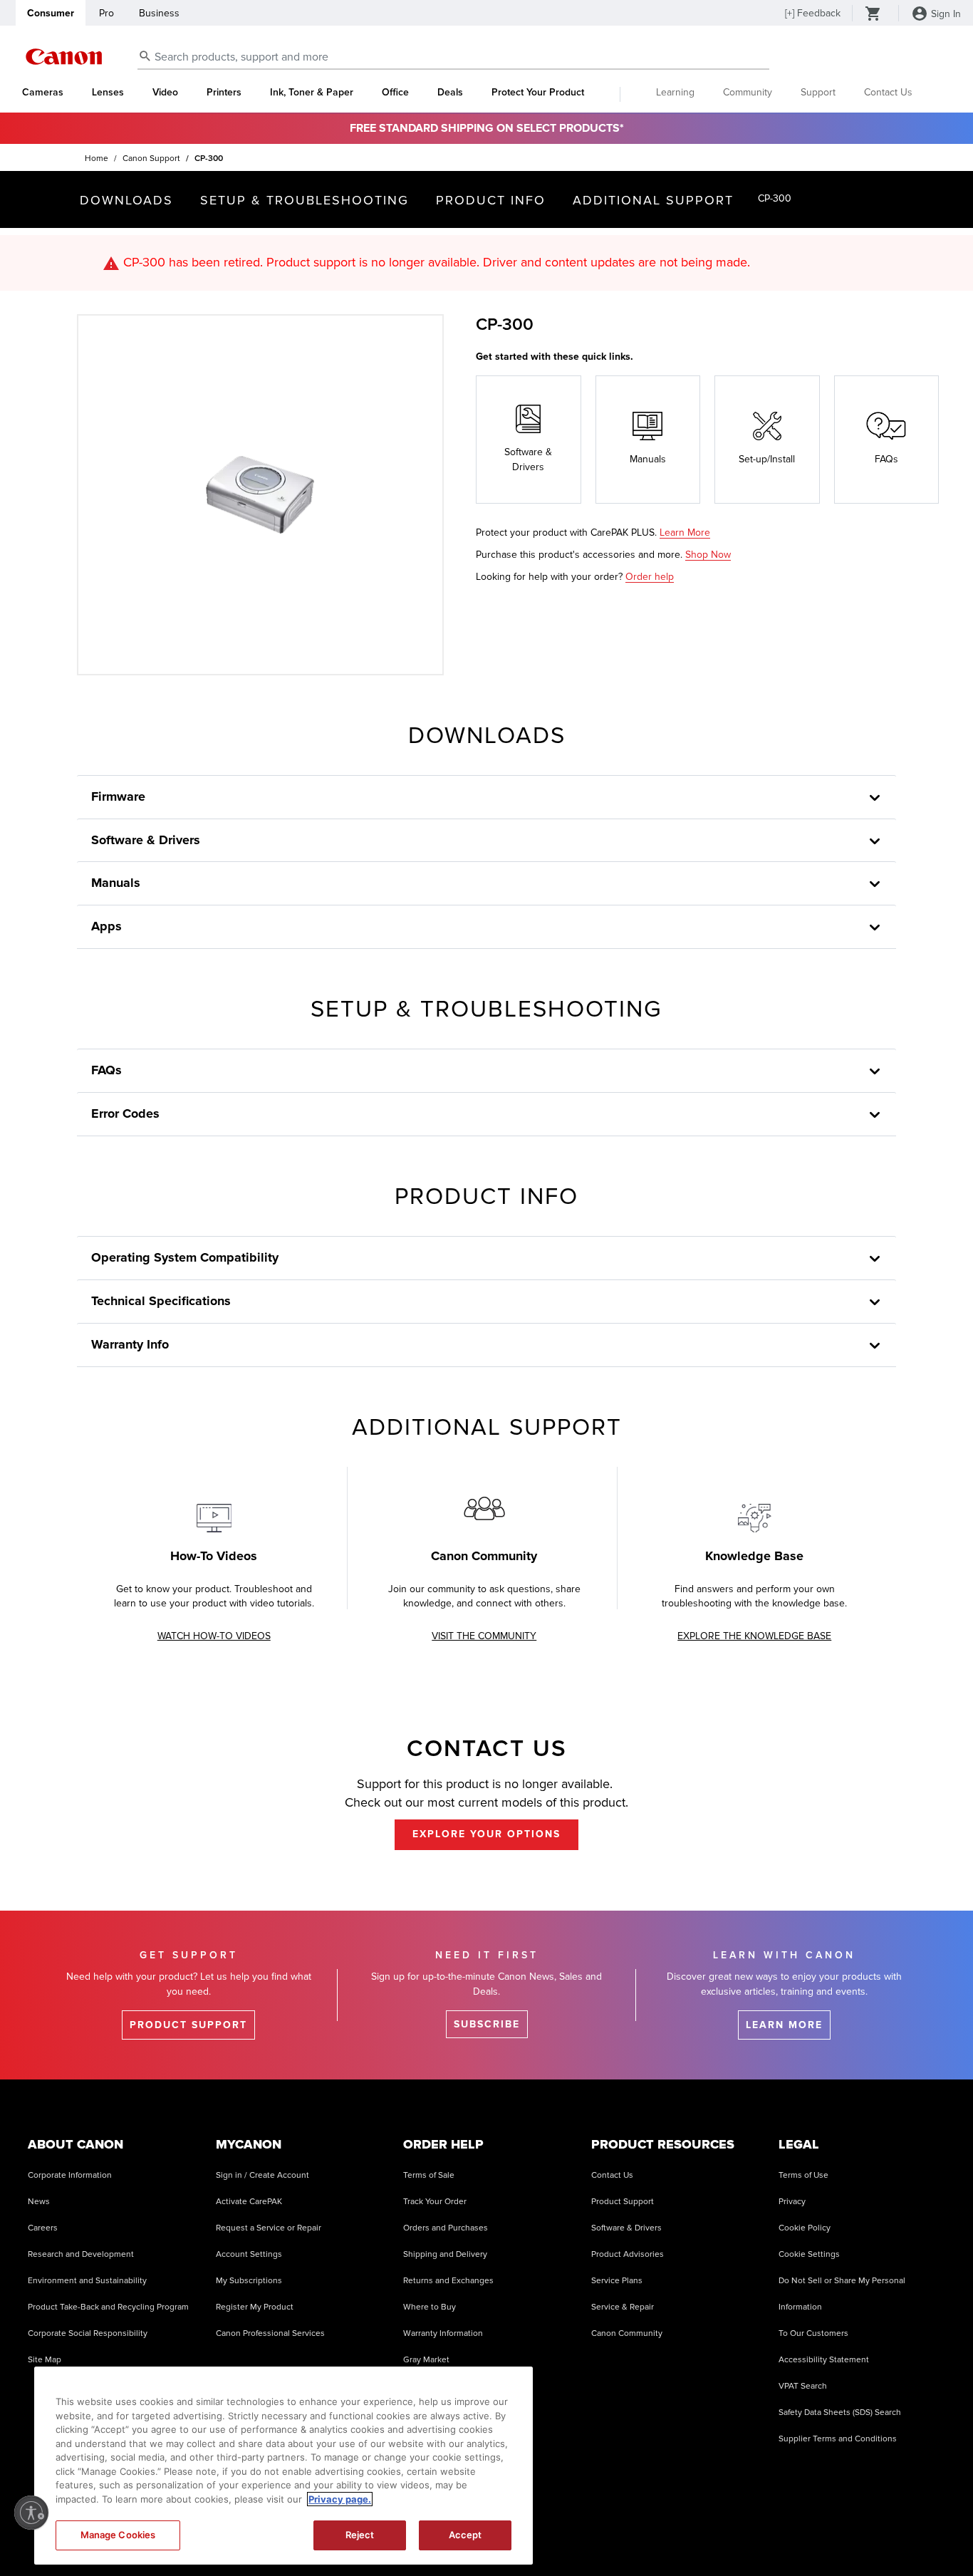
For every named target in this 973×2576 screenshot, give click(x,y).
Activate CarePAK (249, 2202)
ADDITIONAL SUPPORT (653, 200)
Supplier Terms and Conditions (838, 2439)
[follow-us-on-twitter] (822, 2533)
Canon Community (627, 2333)
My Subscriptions (249, 2281)
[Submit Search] (145, 56)
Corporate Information (70, 2175)
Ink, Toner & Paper (312, 93)
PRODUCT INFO (491, 200)
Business (159, 13)
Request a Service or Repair (269, 2228)
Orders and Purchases (446, 2228)
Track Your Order (435, 2202)
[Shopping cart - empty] (873, 15)
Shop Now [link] (708, 555)
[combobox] (453, 57)
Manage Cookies (118, 2535)
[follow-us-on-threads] (786, 2533)
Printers (224, 93)
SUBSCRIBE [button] (487, 2024)
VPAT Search (803, 2386)
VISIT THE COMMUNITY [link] (484, 1636)
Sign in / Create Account (262, 2175)
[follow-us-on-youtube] (751, 2533)
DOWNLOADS (126, 200)
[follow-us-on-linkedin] (858, 2533)
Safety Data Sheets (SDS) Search (840, 2413)
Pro (106, 13)
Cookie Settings (809, 2254)
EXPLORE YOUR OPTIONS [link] (486, 1834)
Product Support (623, 2202)
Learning (675, 92)
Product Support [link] (188, 2025)
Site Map (45, 2360)
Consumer (51, 13)
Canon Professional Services (270, 2333)
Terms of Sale (429, 2175)
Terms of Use (803, 2175)
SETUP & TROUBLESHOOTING (305, 200)
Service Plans (617, 2281)
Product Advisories (628, 2254)
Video (165, 93)
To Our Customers (813, 2333)
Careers (43, 2228)
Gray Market (426, 2360)
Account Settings (249, 2254)
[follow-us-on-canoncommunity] (930, 2533)
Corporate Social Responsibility (88, 2333)
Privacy (792, 2202)
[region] (283, 2466)
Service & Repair (623, 2307)
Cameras (43, 93)
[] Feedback (813, 13)
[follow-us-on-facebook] (679, 2533)
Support (818, 92)
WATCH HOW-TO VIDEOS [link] (214, 1636)
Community (748, 92)
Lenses (108, 93)
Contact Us (888, 92)
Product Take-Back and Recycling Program (108, 2307)
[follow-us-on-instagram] (643, 2533)
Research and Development (81, 2254)
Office (395, 93)
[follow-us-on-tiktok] (714, 2533)
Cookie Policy (805, 2228)
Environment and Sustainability (87, 2281)
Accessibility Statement (824, 2360)
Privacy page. (340, 2499)
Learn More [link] (685, 533)
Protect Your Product (538, 93)
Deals (450, 93)
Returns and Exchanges (448, 2281)
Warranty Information (443, 2333)
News (39, 2202)
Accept (465, 2535)
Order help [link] (650, 577)
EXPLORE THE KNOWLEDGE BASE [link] (754, 1636)
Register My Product (255, 2307)
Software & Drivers (626, 2228)
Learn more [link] (784, 2025)
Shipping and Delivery (445, 2254)
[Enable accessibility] (31, 2513)
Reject (360, 2535)
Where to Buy (430, 2307)
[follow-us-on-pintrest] (894, 2533)
